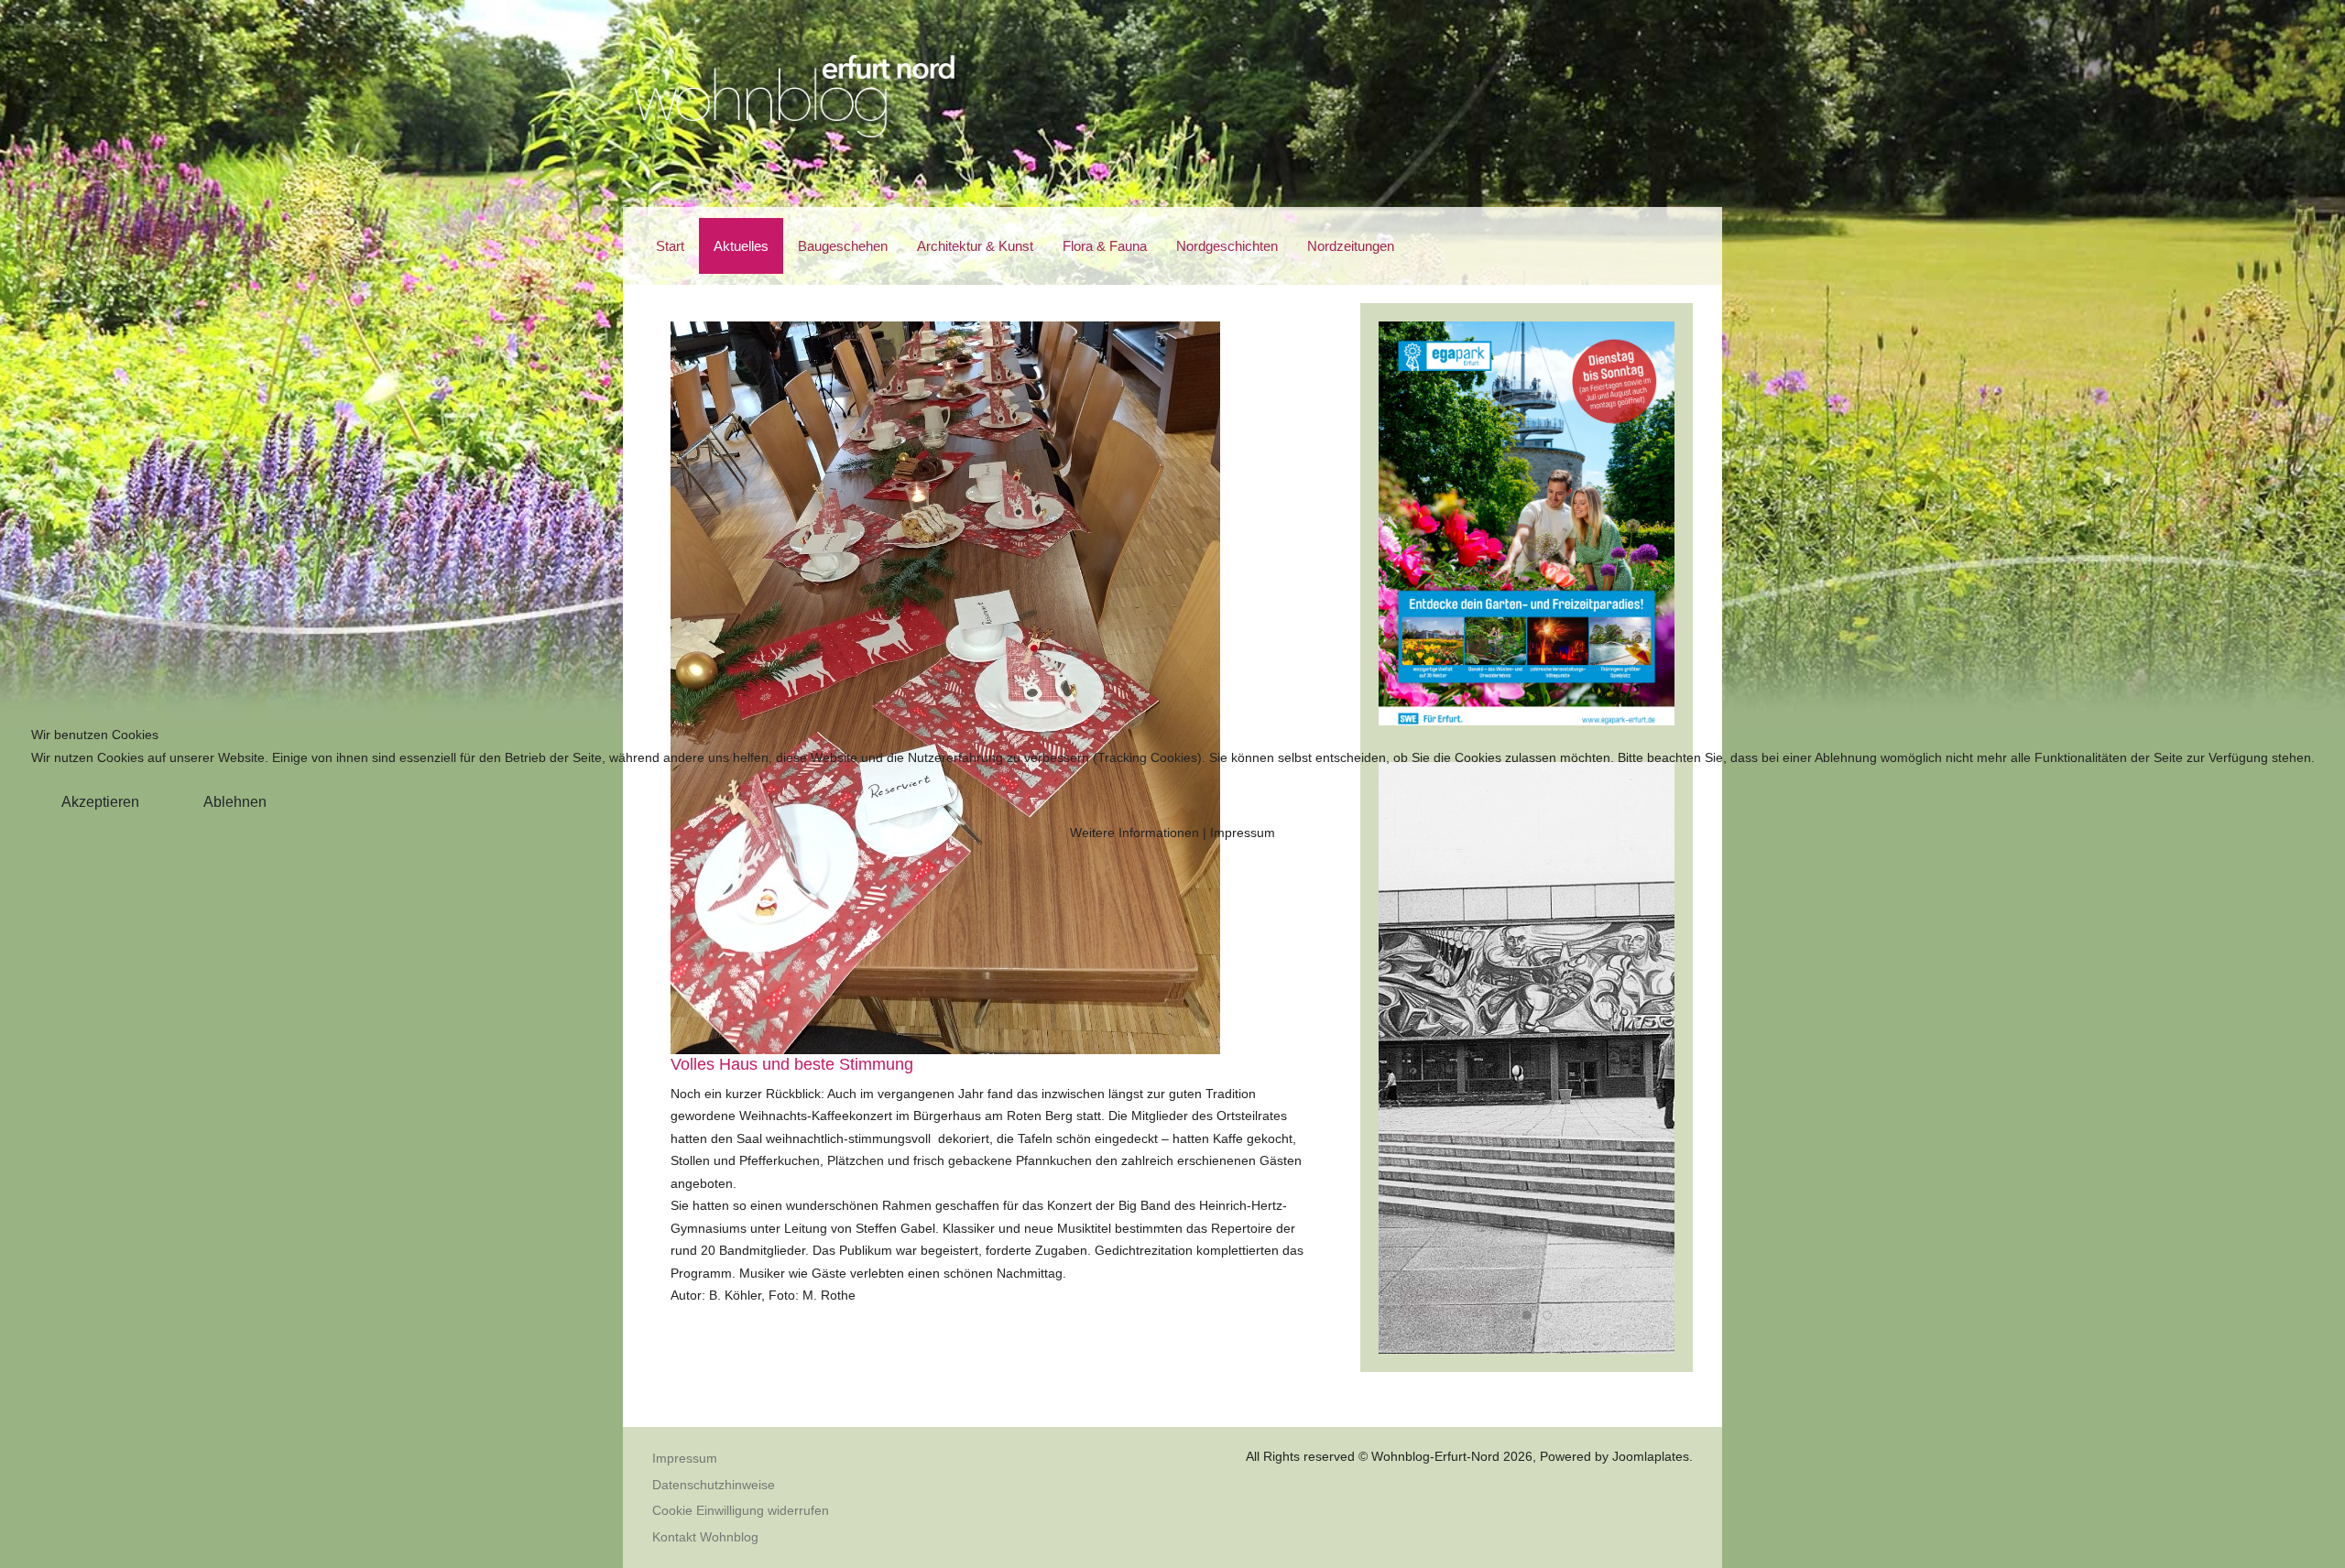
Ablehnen (235, 802)
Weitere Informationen (1134, 833)
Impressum (1243, 833)
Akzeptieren (100, 802)
